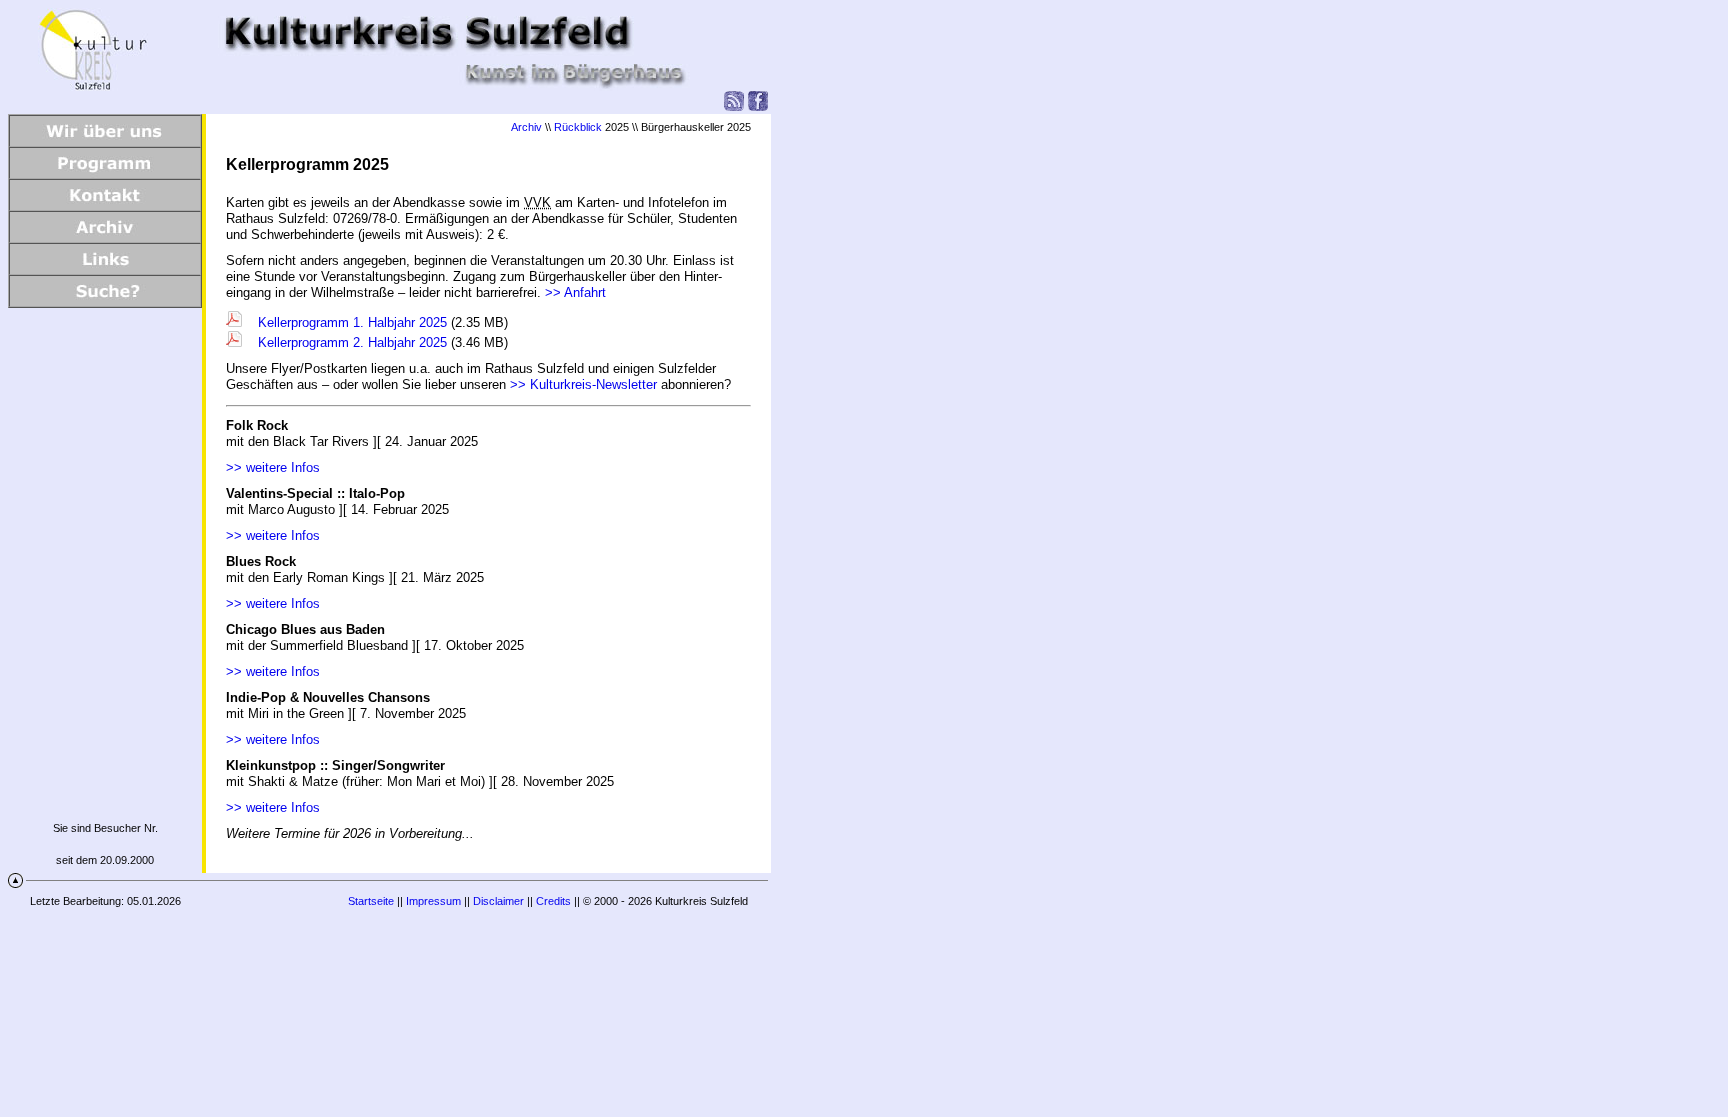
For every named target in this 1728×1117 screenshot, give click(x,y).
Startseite (371, 901)
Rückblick (578, 127)
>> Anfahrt (575, 292)
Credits (553, 901)
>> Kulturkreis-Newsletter (583, 384)
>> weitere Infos (273, 467)
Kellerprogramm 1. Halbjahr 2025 (350, 322)
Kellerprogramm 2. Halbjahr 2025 (350, 342)
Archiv (526, 127)
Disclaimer (498, 901)
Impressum (433, 901)
